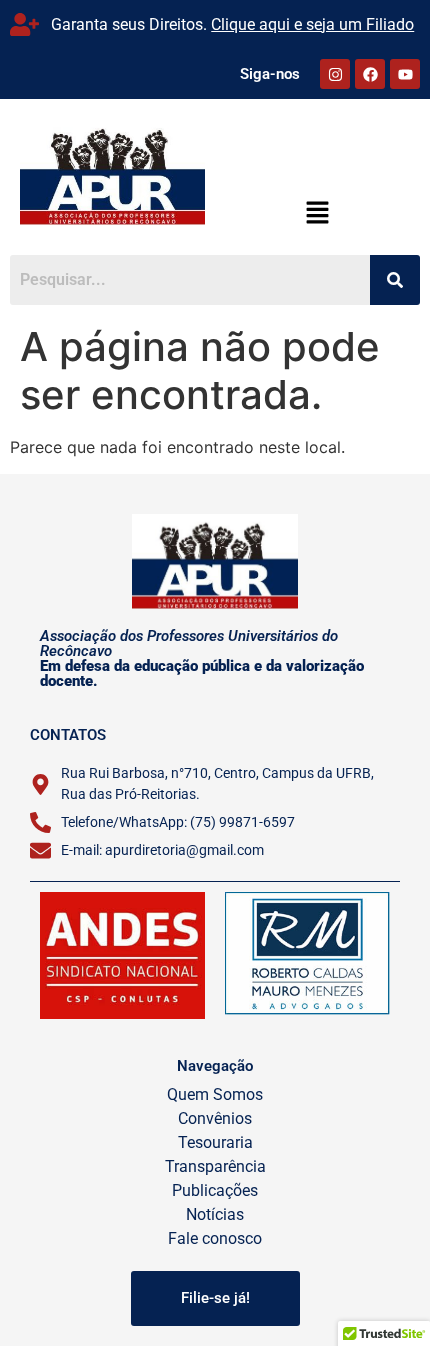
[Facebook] (370, 74)
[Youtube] (405, 74)
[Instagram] (335, 74)
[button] (317, 213)
